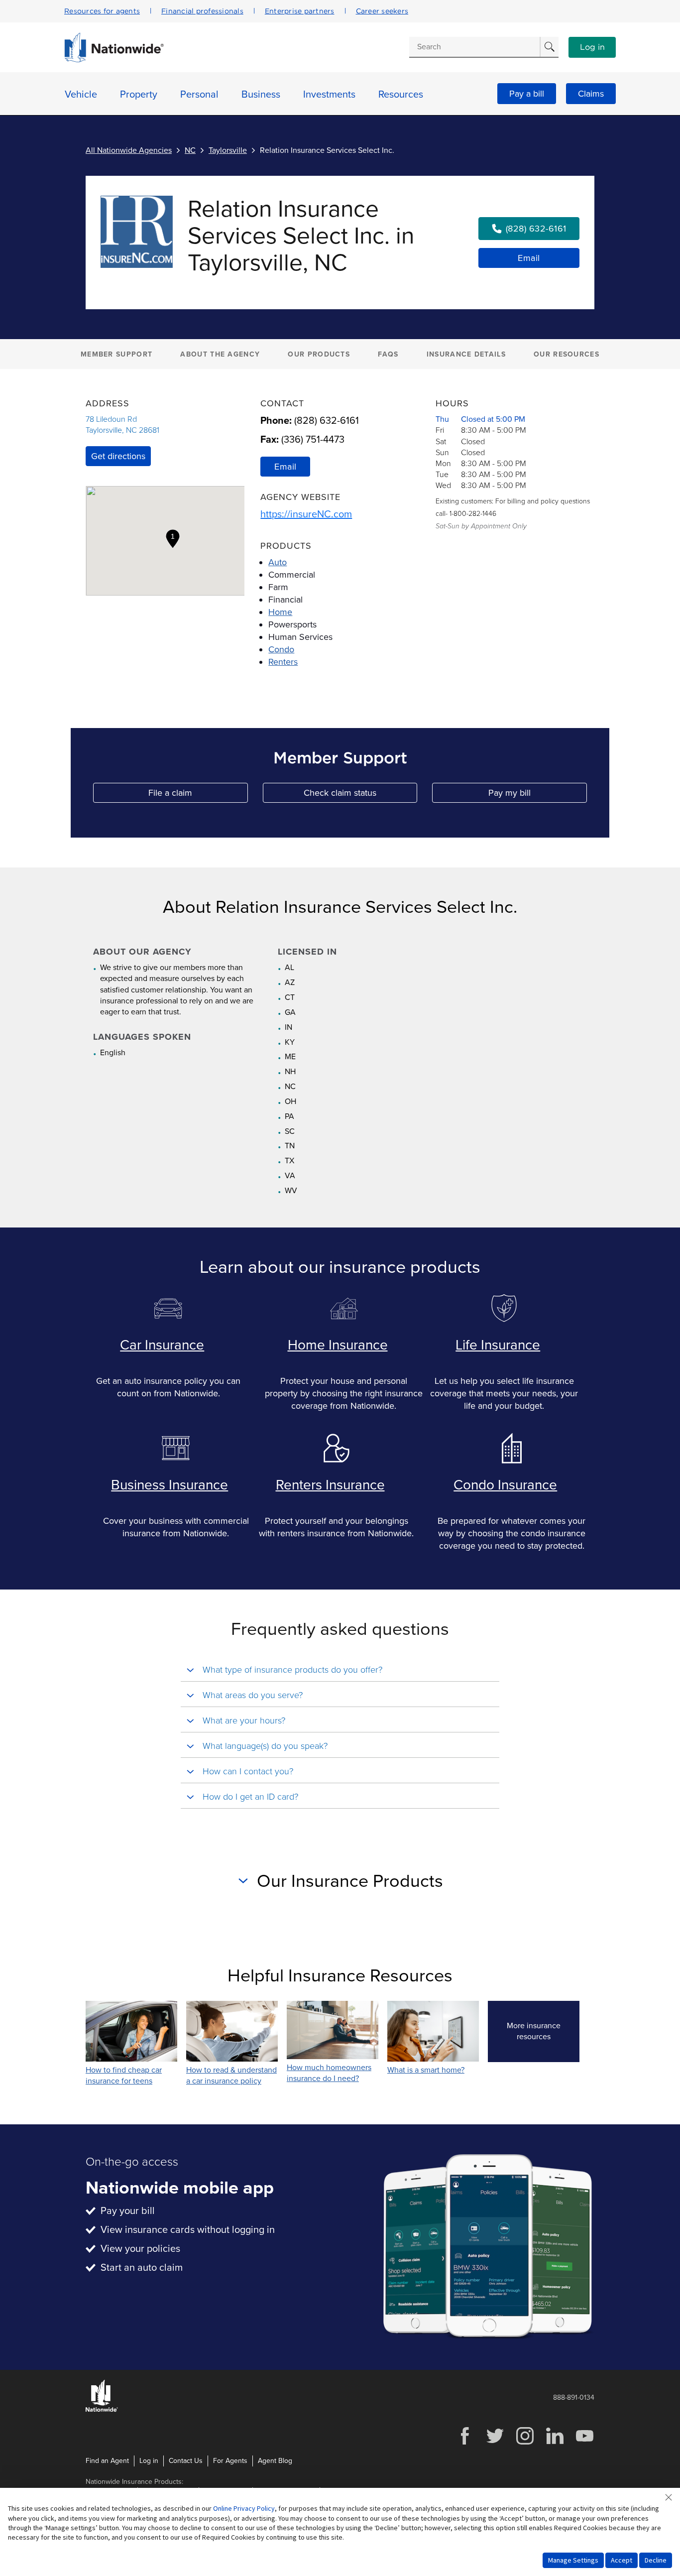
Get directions (118, 456)
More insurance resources (543, 2031)
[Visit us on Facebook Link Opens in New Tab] (465, 2443)
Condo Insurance (505, 1485)
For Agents (230, 2461)
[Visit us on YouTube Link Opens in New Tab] (584, 2443)
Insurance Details (466, 354)
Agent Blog (275, 2461)
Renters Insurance (330, 1485)
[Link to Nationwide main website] (114, 60)
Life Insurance (498, 1345)
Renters (283, 662)
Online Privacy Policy (244, 2508)
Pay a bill (527, 94)
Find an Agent (107, 2461)
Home (280, 612)
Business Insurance (170, 1485)
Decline (656, 2560)
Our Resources (567, 354)
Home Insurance (338, 1345)
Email (529, 258)
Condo (281, 649)
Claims (591, 94)
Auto (278, 562)
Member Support (116, 354)
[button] (173, 539)
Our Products (319, 354)
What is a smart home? (426, 2070)
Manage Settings (573, 2560)
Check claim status (360, 795)
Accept (622, 2560)
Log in (592, 47)
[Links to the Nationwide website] (102, 2410)
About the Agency (220, 354)
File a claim (198, 795)
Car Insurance (162, 1345)
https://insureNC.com (306, 514)
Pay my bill (538, 795)
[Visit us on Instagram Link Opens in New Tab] (525, 2443)
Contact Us (186, 2461)
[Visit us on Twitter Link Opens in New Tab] (495, 2443)
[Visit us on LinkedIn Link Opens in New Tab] (555, 2443)
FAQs (388, 354)
